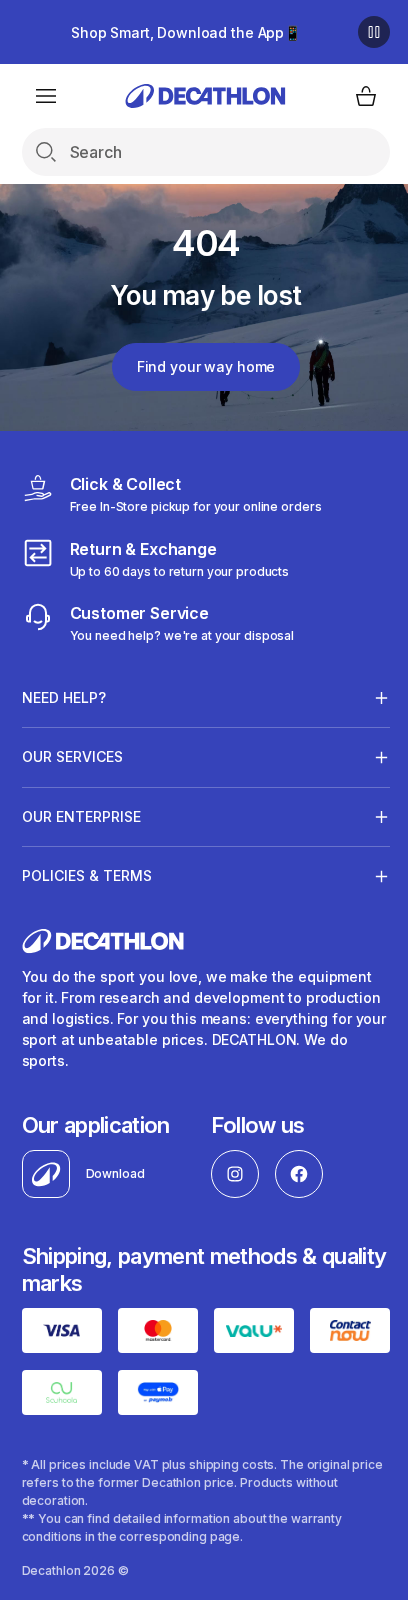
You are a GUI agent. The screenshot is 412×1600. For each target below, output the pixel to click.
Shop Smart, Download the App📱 (186, 32)
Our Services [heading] (72, 756)
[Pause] (374, 32)
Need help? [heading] (64, 697)
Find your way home (206, 366)
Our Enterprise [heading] (81, 816)
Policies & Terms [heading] (87, 875)
